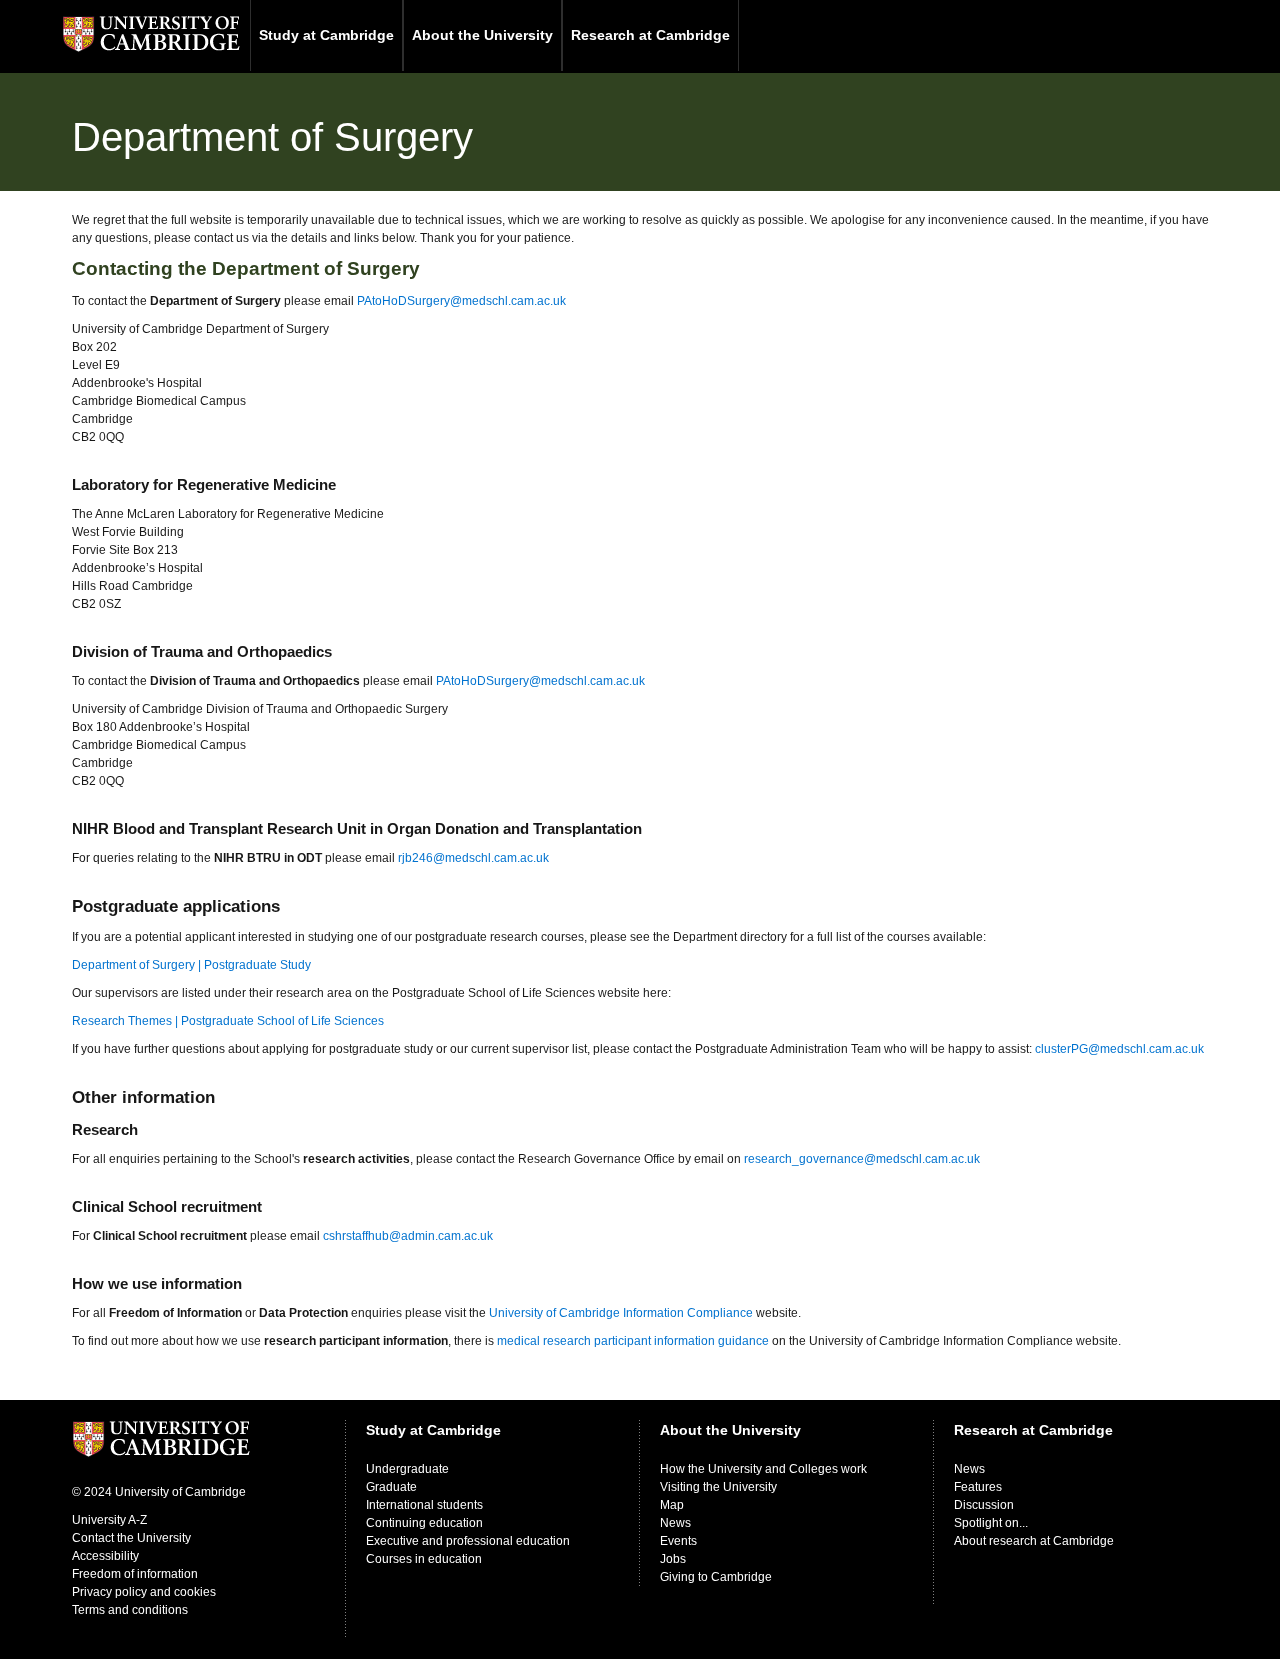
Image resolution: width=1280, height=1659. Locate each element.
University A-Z (109, 1520)
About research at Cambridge (1034, 1541)
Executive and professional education (468, 1541)
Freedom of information (135, 1574)
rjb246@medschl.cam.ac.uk (473, 858)
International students (424, 1505)
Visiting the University (718, 1487)
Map (672, 1505)
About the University (482, 35)
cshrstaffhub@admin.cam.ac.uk (408, 1236)
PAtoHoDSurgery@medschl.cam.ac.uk (461, 301)
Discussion (984, 1505)
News (675, 1523)
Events (678, 1541)
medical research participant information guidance (633, 1341)
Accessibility (105, 1556)
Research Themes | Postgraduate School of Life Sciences (228, 1021)
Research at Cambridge (650, 35)
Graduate (391, 1487)
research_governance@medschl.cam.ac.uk (862, 1159)
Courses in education (424, 1559)
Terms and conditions (130, 1610)
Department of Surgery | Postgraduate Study (191, 965)
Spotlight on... (991, 1523)
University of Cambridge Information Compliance (621, 1313)
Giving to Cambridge (716, 1577)
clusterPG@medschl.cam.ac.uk (1119, 1049)
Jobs (673, 1559)
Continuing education (424, 1523)
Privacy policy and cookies (144, 1592)
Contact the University (131, 1538)
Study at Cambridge (326, 35)
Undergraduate (407, 1469)
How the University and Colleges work (763, 1469)
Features (978, 1487)
